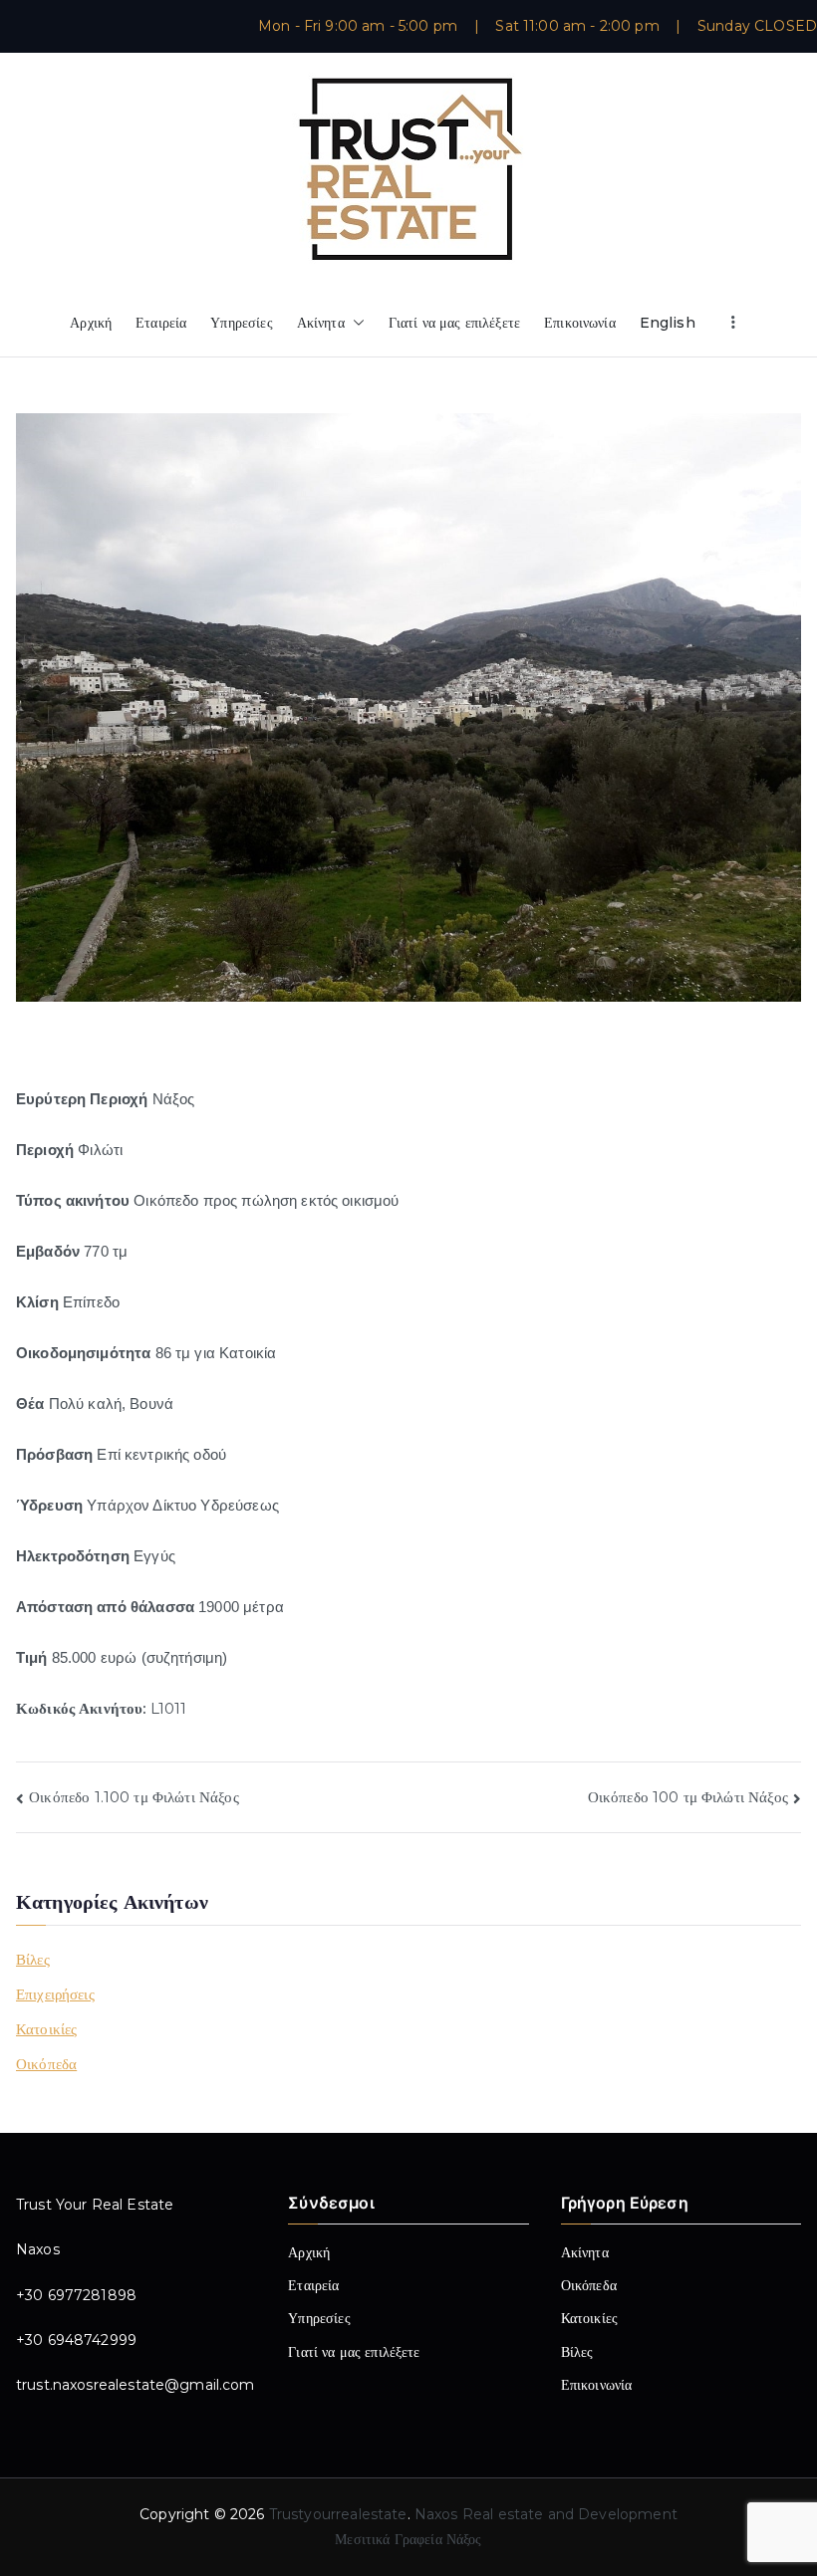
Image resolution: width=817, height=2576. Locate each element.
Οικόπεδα (46, 2064)
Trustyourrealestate (338, 2514)
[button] (355, 323)
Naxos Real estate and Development (546, 2514)
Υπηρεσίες (241, 323)
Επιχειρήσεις (55, 1994)
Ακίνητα (321, 323)
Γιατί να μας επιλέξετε (454, 323)
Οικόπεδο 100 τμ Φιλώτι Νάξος (688, 1797)
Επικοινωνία (580, 323)
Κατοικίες (46, 2029)
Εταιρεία (161, 323)
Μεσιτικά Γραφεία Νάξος (408, 2539)
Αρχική (91, 323)
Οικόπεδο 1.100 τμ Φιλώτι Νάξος (134, 1797)
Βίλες (33, 1959)
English (668, 323)
